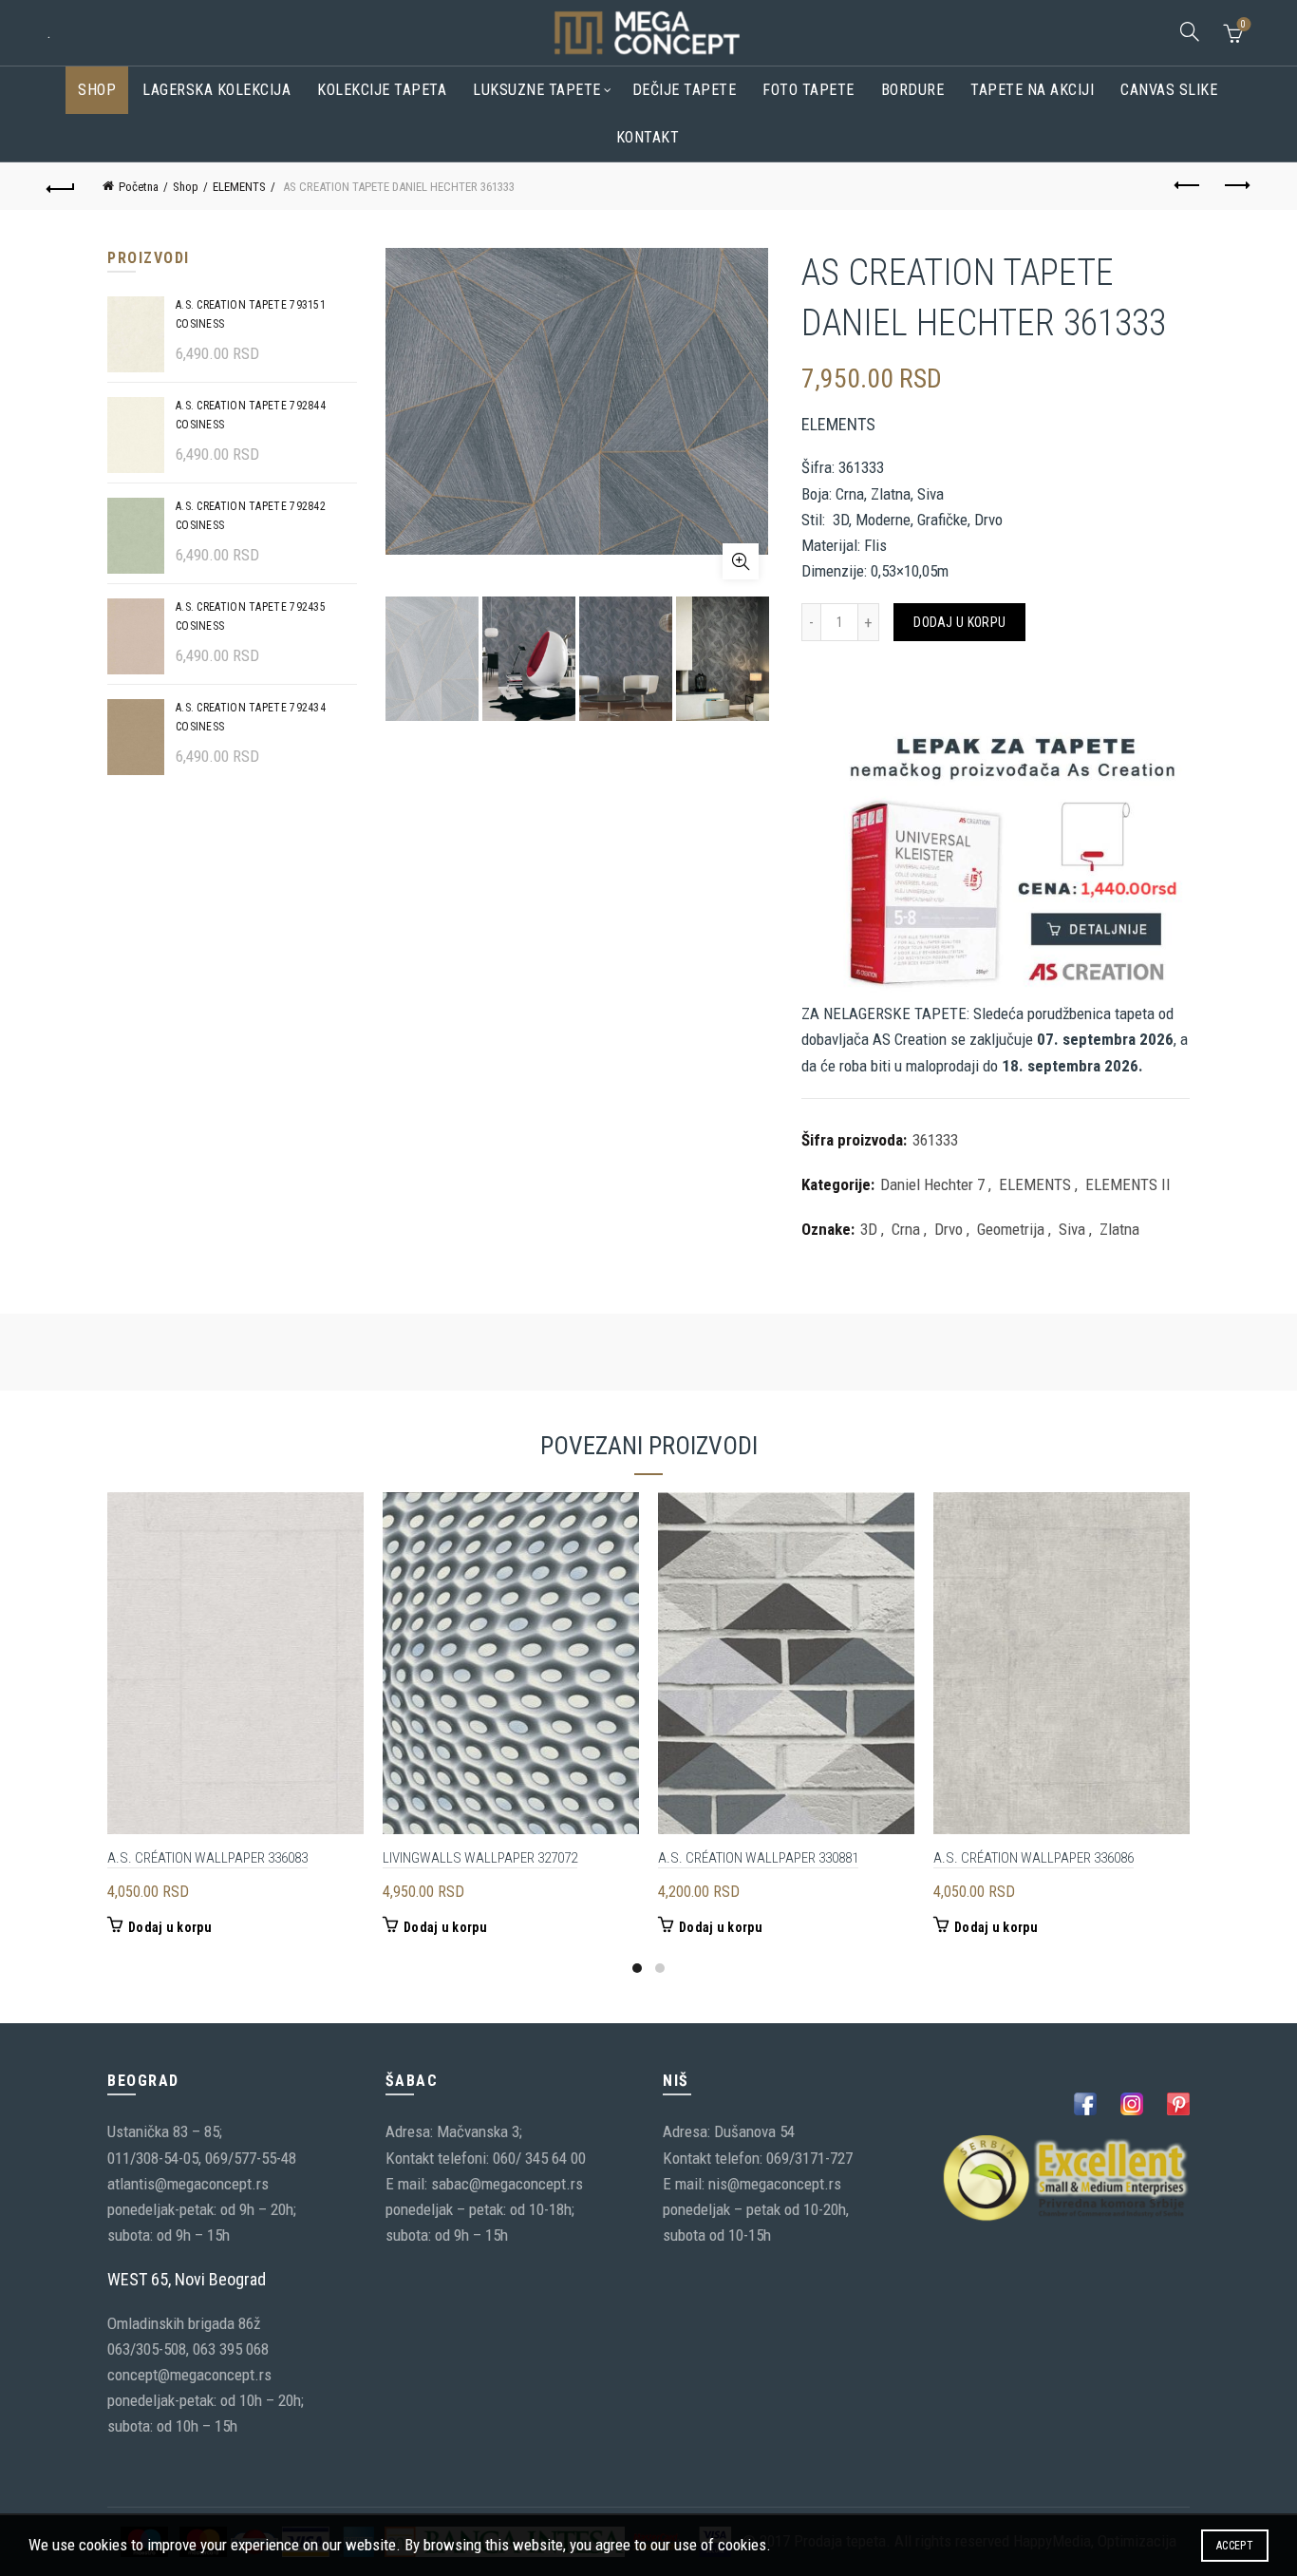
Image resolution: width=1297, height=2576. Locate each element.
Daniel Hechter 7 (932, 1184)
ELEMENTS (239, 187)
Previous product (1189, 186)
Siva (1072, 1229)
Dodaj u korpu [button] (170, 1927)
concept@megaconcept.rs (189, 2375)
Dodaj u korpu (959, 622)
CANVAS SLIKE (1169, 90)
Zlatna (1119, 1229)
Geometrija (1011, 1229)
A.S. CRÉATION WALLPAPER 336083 (207, 1858)
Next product (1236, 186)
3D (869, 1229)
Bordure (913, 90)
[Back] (61, 186)
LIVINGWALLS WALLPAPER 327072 (480, 1858)
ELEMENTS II (1128, 1184)
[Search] (1190, 31)
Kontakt (648, 137)
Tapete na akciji (1032, 90)
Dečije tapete (685, 90)
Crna (906, 1229)
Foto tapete (808, 90)
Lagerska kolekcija (216, 90)
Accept (1235, 2546)
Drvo (949, 1229)
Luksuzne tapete (537, 90)
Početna (139, 187)
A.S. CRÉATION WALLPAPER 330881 (758, 1858)
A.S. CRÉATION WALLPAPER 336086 (1034, 1858)
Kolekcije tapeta (382, 90)
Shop (97, 90)
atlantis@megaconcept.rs (188, 2184)
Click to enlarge (741, 561)
